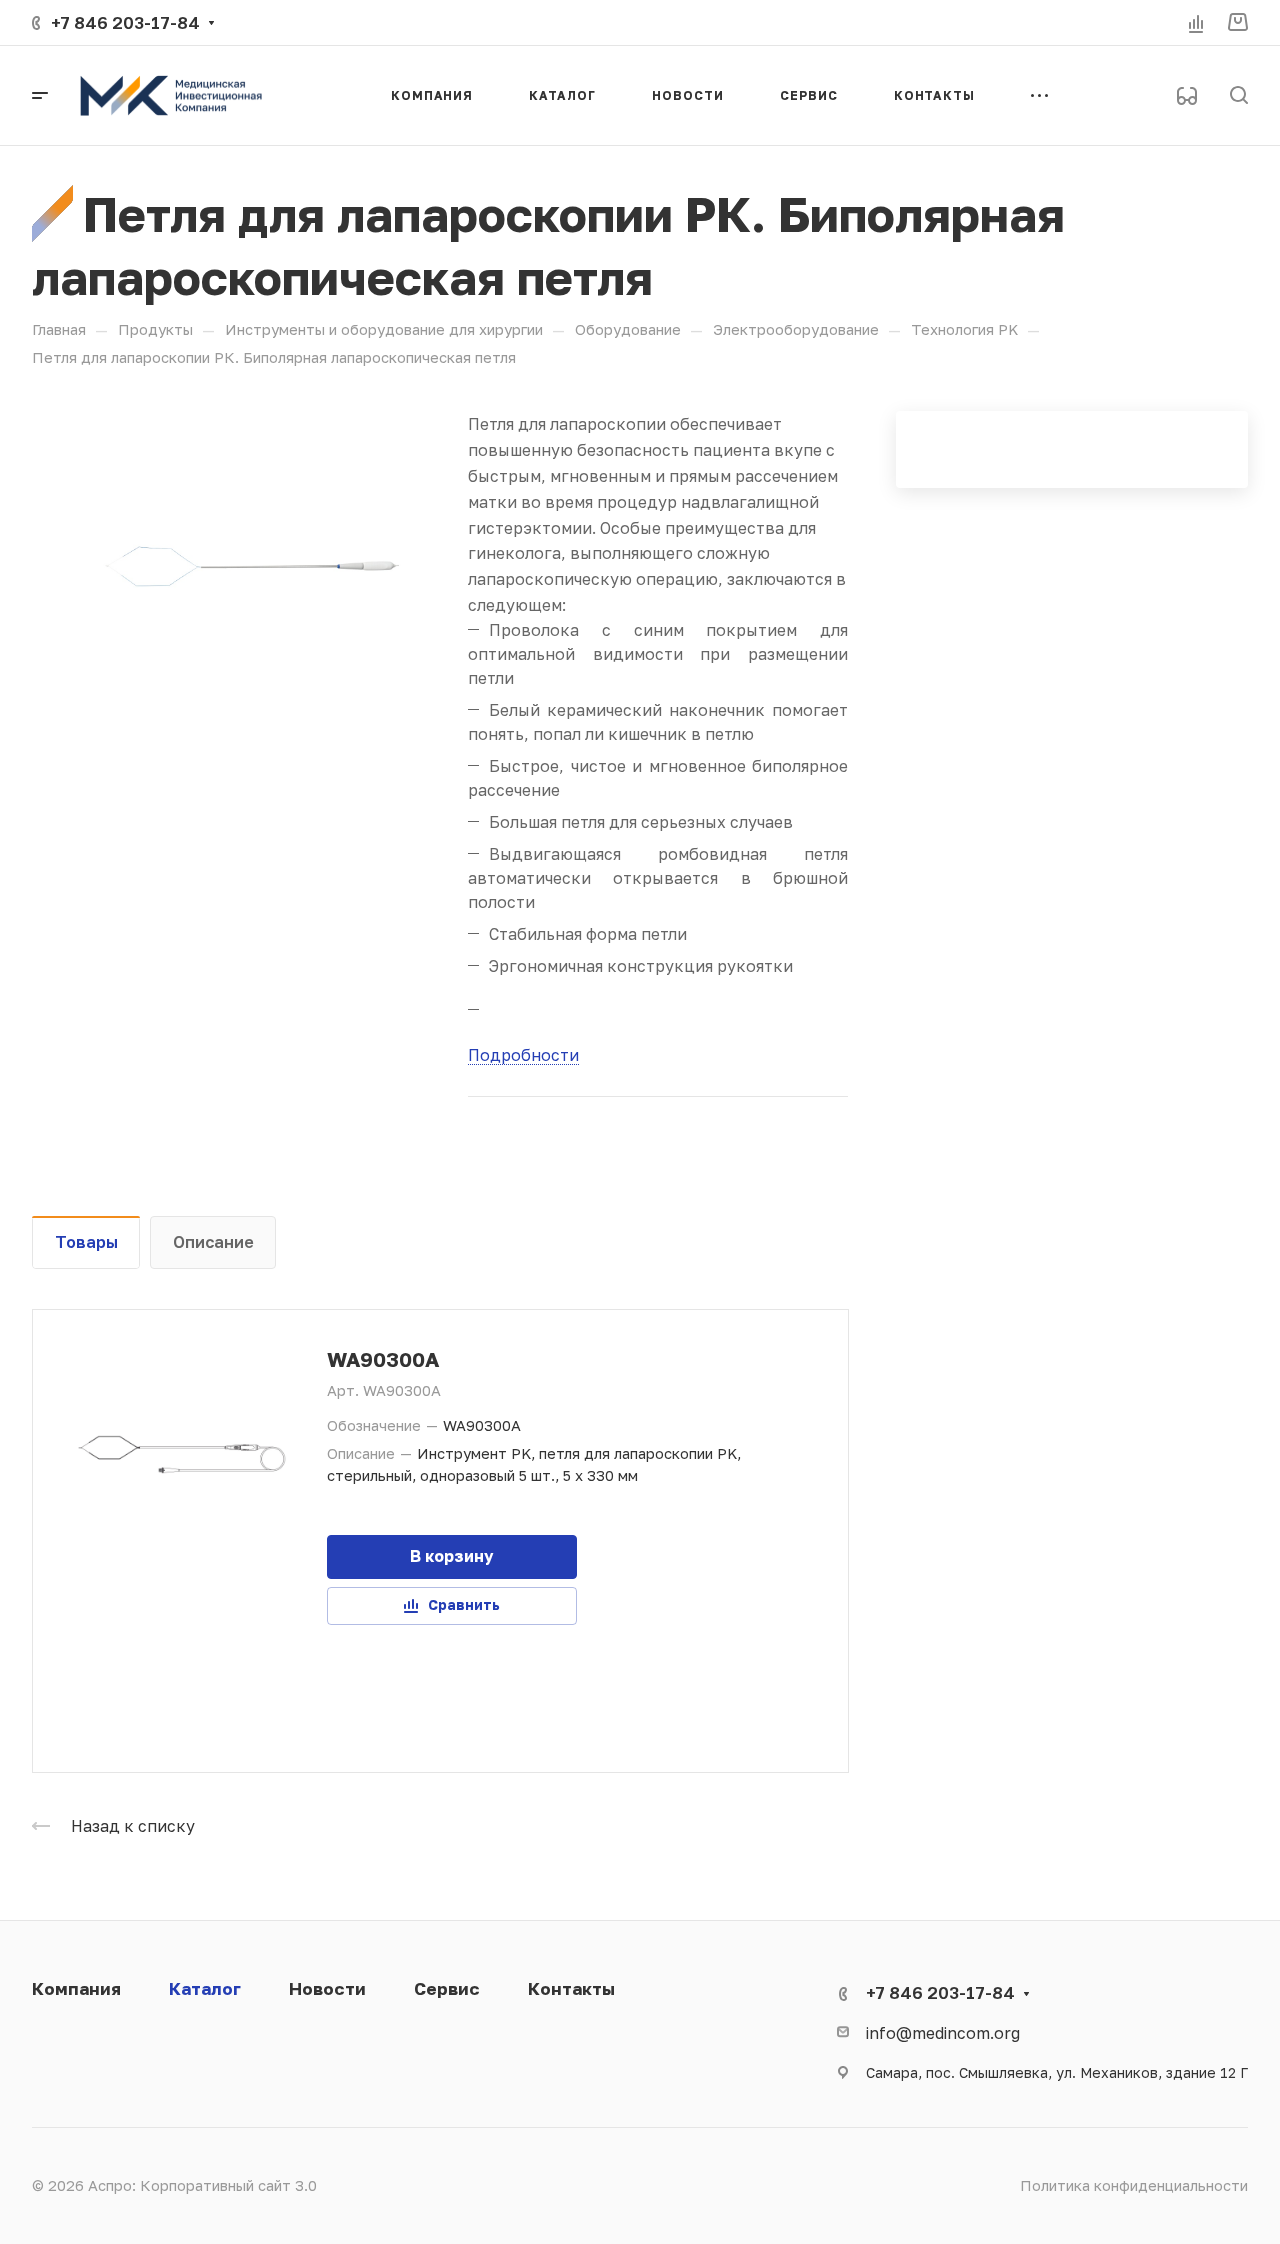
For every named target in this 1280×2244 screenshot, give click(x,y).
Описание (213, 1241)
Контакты (571, 1988)
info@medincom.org (943, 2032)
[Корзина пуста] (1237, 22)
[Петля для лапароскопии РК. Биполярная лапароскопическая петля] (250, 566)
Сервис (447, 1988)
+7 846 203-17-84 (125, 22)
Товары (86, 1241)
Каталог (205, 1988)
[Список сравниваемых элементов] (1196, 23)
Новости (327, 1988)
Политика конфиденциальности (1134, 2185)
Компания (76, 1988)
